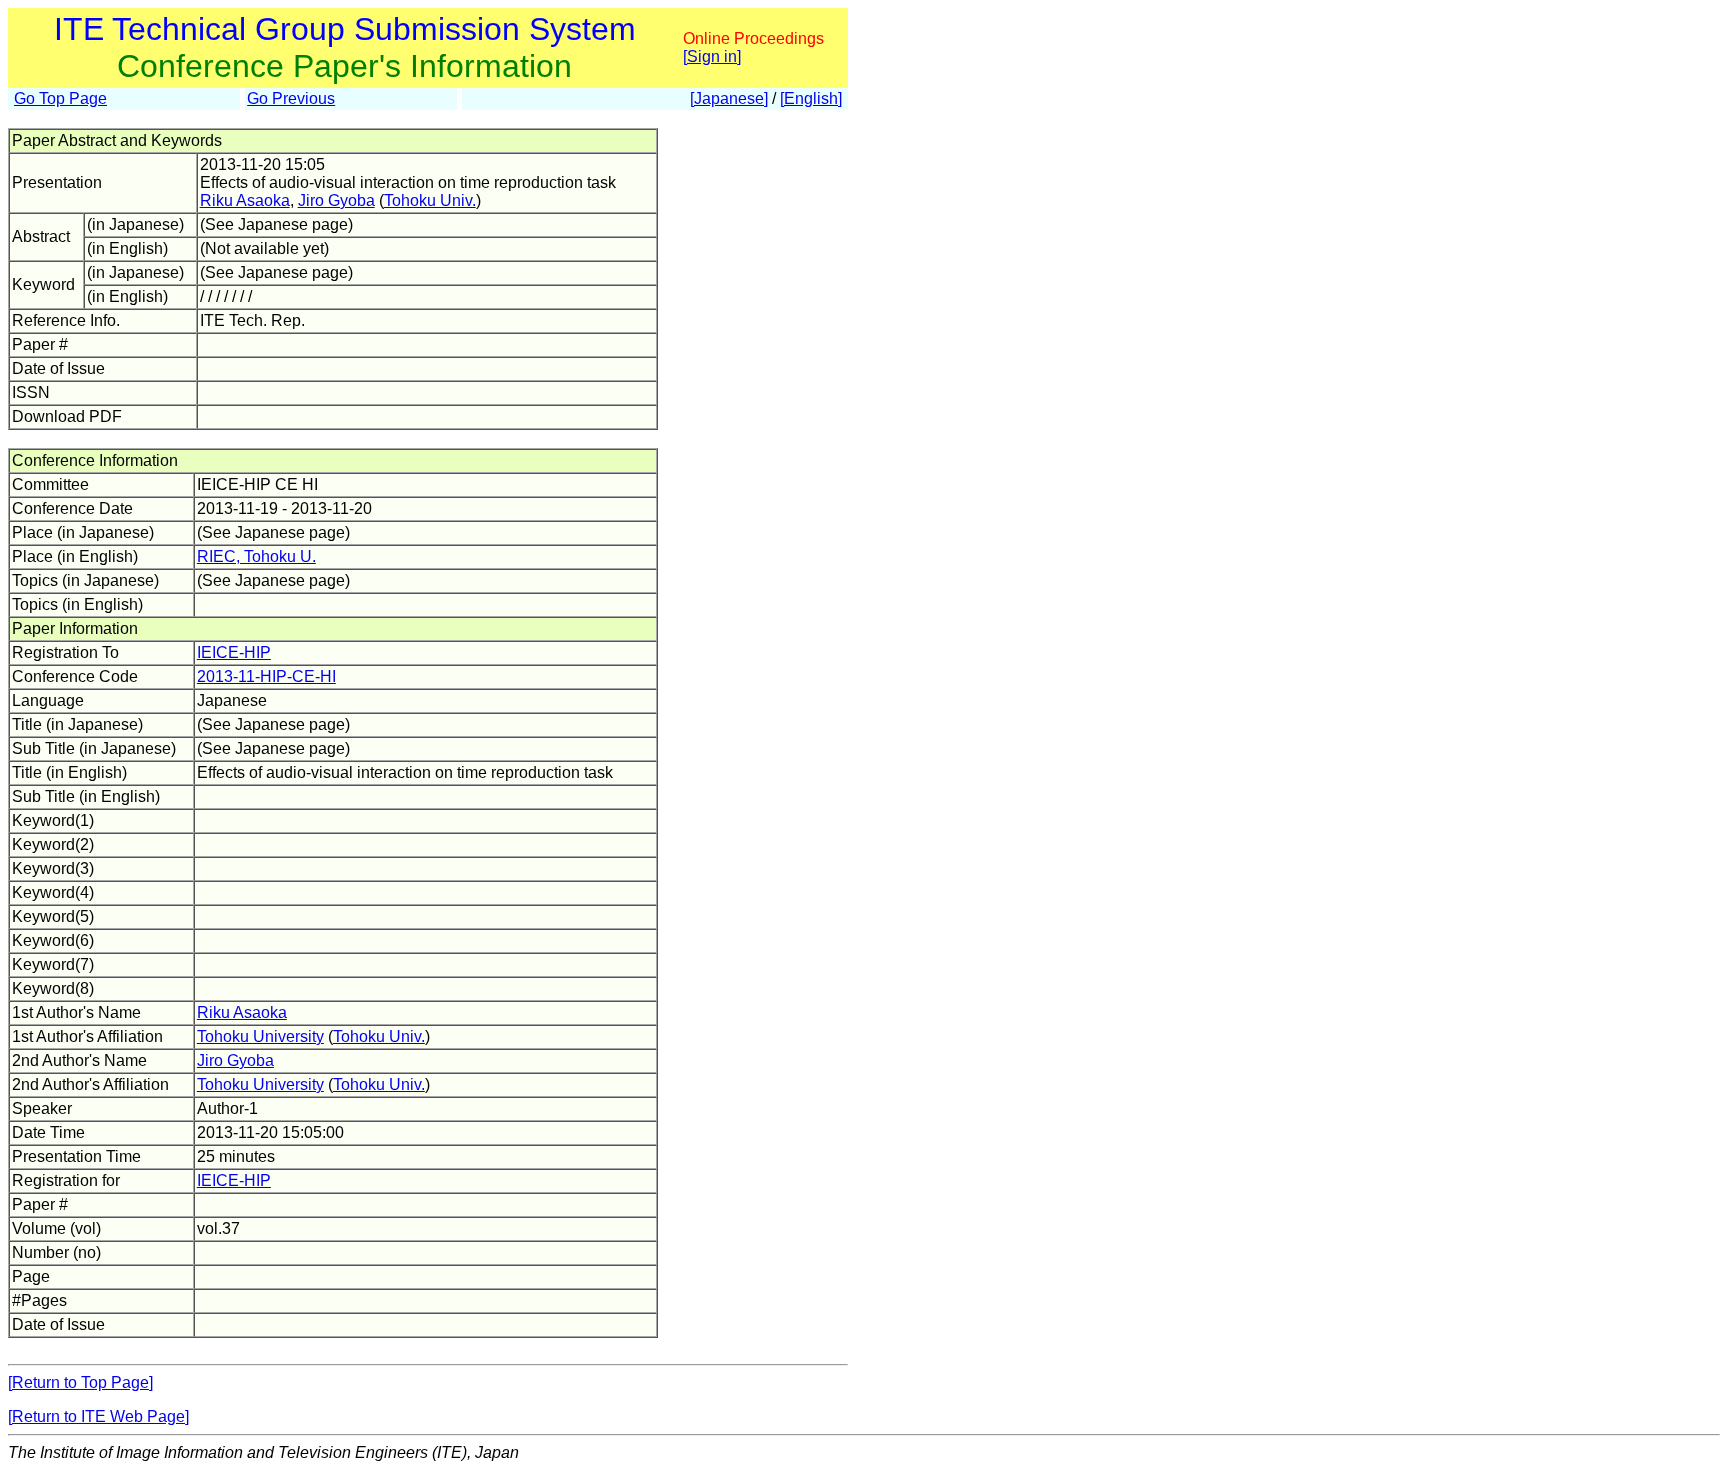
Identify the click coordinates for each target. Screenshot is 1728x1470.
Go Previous (291, 98)
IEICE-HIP (234, 652)
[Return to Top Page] (80, 1382)
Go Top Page (60, 98)
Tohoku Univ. (430, 200)
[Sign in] (712, 56)
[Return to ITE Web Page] (98, 1416)
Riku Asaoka (245, 200)
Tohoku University (260, 1036)
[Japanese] (729, 98)
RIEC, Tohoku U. (256, 556)
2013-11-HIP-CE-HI (266, 676)
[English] (811, 98)
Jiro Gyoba (336, 200)
